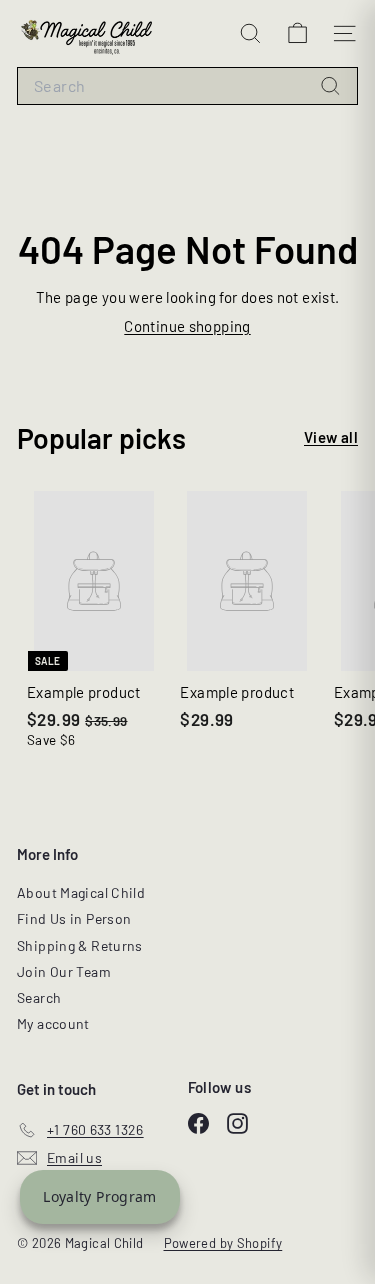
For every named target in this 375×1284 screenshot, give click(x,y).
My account (53, 1023)
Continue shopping (187, 326)
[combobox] (187, 86)
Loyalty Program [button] (100, 1196)
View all (331, 437)
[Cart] (297, 33)
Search (39, 997)
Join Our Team (64, 971)
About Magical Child (81, 892)
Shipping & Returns (80, 945)
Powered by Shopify (223, 1243)
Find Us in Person (74, 918)
